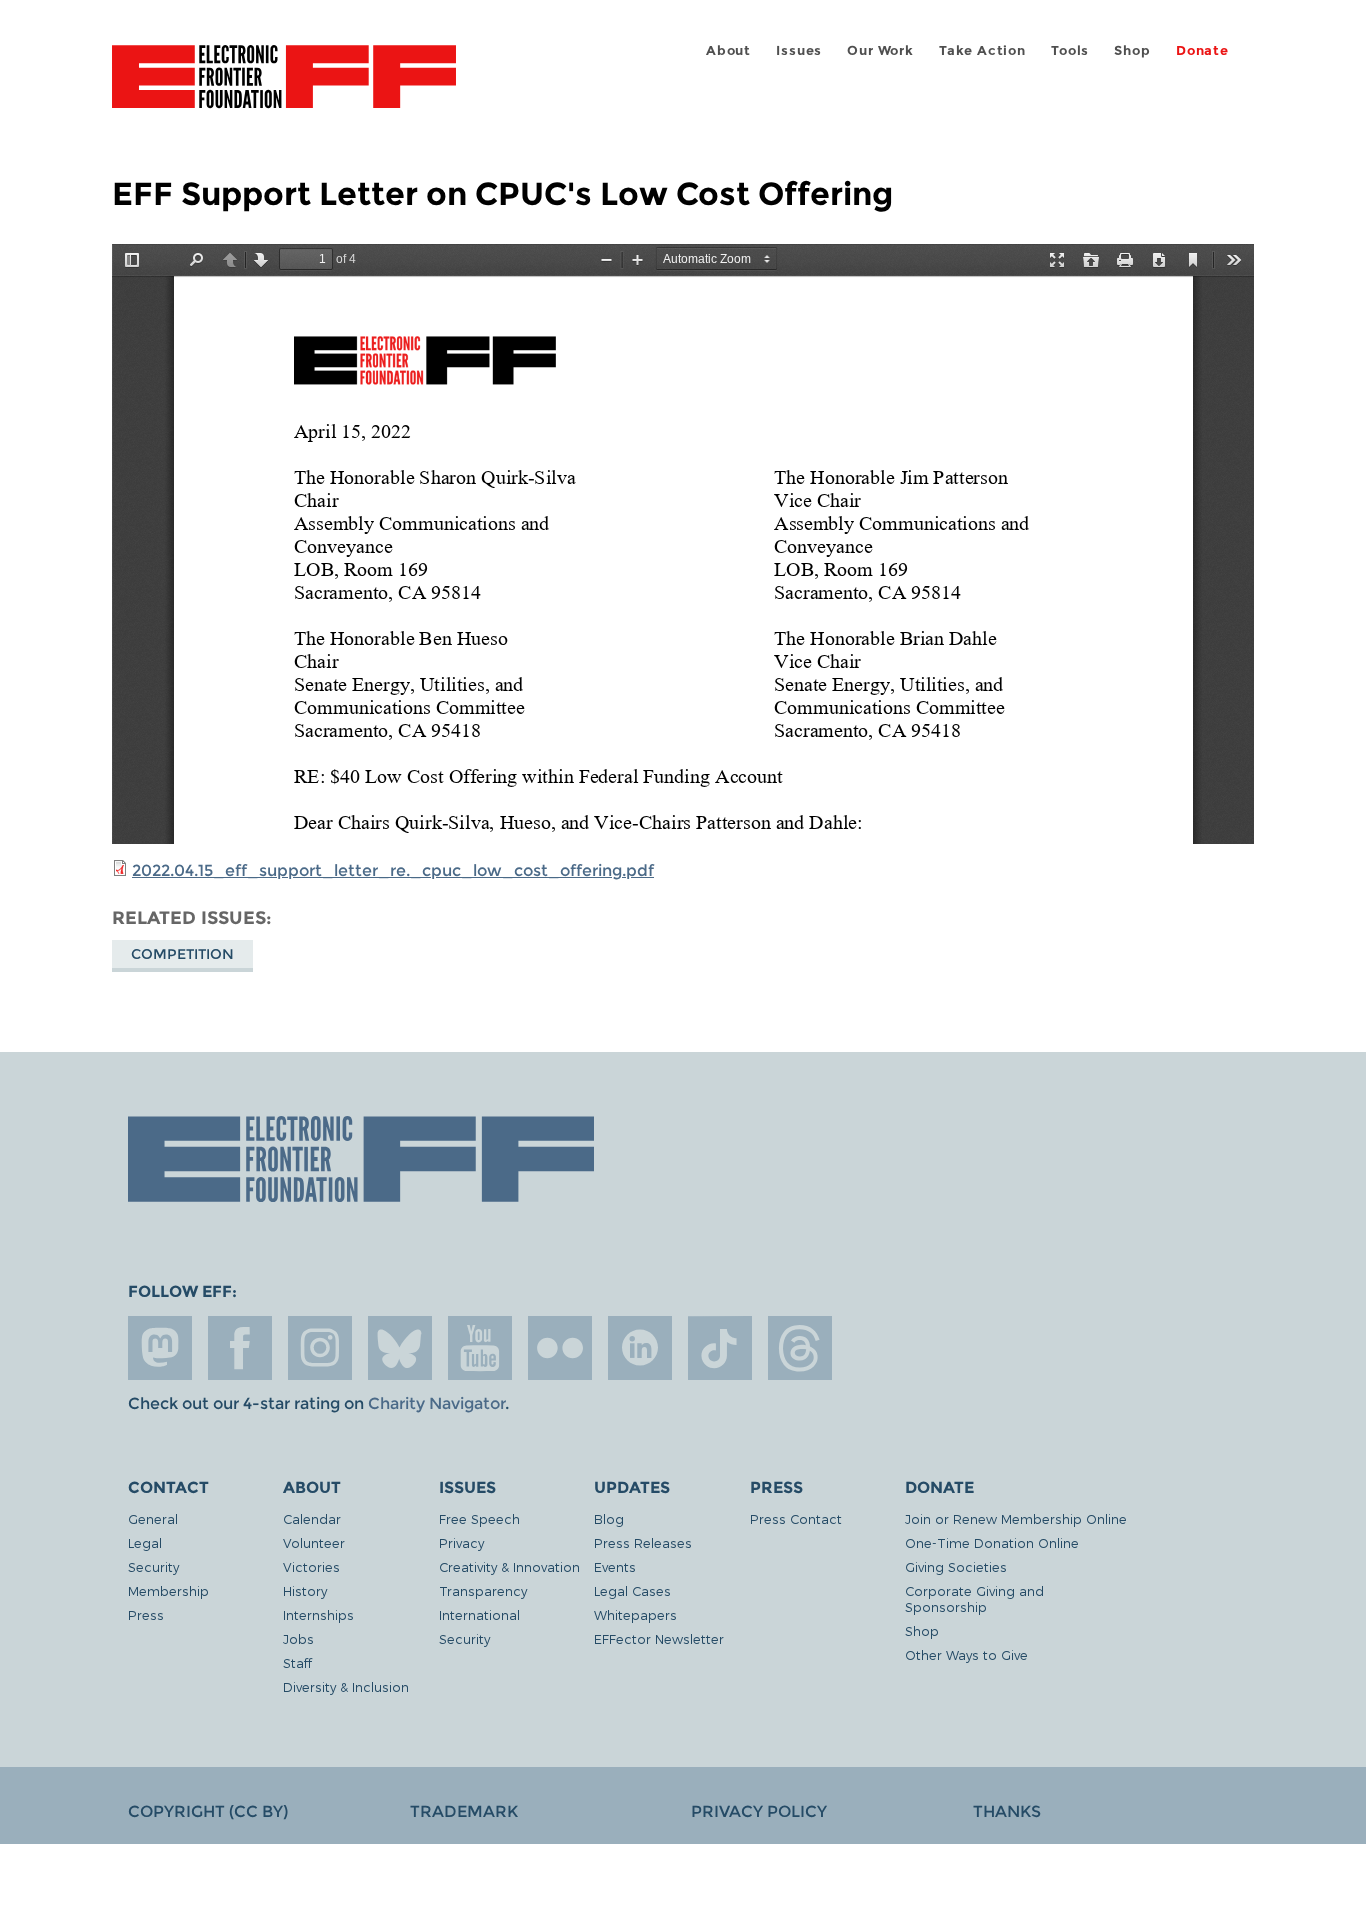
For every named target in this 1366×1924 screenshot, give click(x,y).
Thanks (1007, 1811)
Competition (182, 954)
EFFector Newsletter (659, 1638)
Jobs (298, 1638)
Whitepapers (635, 1614)
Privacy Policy (759, 1811)
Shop (1132, 50)
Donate (1202, 50)
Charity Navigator (436, 1403)
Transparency (483, 1590)
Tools (1070, 50)
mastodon (160, 1348)
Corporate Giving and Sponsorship (974, 1598)
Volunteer (314, 1542)
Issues (799, 50)
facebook (240, 1348)
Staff (297, 1662)
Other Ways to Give (966, 1654)
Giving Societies (956, 1566)
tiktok (720, 1348)
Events (615, 1566)
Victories (311, 1566)
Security (153, 1566)
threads (800, 1348)
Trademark (464, 1811)
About (728, 50)
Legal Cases (632, 1590)
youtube (480, 1348)
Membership (168, 1590)
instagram (320, 1348)
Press (146, 1614)
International (479, 1614)
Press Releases (643, 1542)
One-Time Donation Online (992, 1542)
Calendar (312, 1518)
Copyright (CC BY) (208, 1811)
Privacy (461, 1542)
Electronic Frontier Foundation (284, 88)
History (305, 1590)
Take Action (982, 50)
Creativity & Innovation (509, 1566)
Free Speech (479, 1518)
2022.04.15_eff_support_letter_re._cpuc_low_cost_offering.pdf (393, 870)
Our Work (880, 50)
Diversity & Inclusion (346, 1686)
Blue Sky (400, 1348)
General (153, 1518)
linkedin (640, 1348)
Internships (318, 1614)
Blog (609, 1518)
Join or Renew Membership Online (1016, 1518)
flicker (560, 1348)
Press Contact (796, 1518)
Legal (145, 1542)
